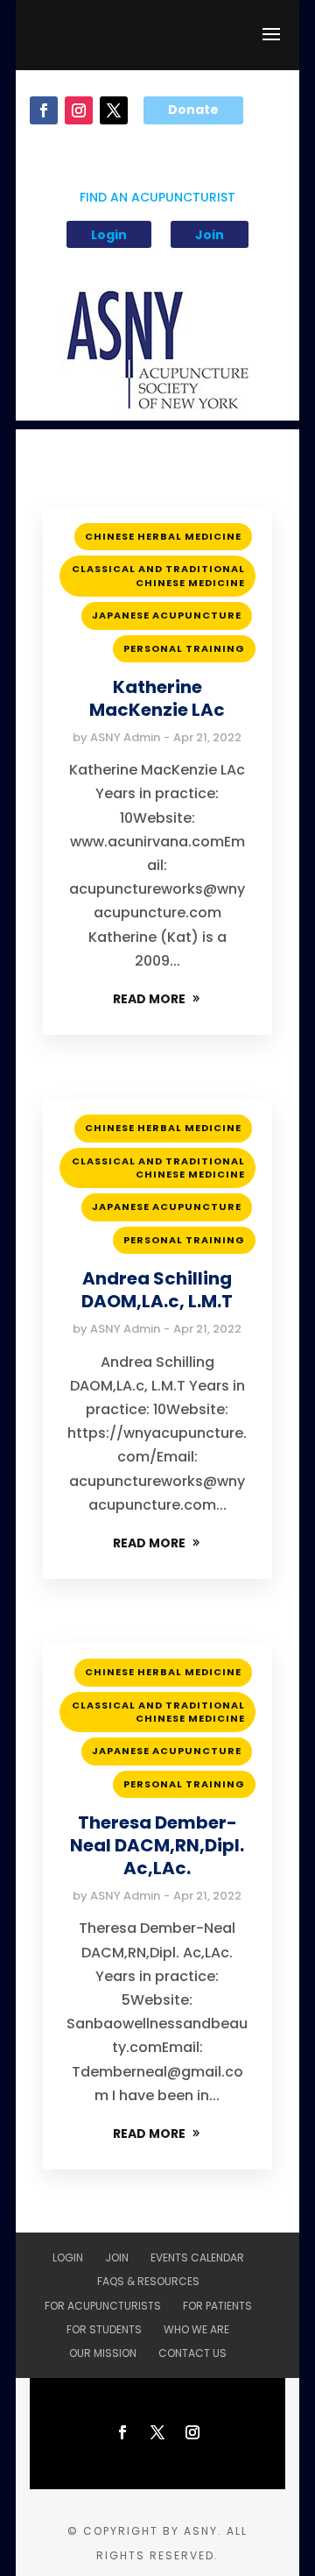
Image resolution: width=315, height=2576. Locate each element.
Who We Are (196, 2329)
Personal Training (184, 648)
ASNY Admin (125, 737)
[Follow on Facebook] (44, 110)
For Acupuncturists (103, 2306)
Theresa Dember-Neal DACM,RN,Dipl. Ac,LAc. (157, 1845)
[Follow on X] (114, 110)
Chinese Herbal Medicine (163, 536)
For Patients (217, 2306)
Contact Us (192, 2353)
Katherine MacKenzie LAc (157, 698)
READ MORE (149, 999)
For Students (104, 2329)
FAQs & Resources (148, 2281)
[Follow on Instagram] (79, 110)
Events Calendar (197, 2258)
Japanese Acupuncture (167, 615)
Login (109, 235)
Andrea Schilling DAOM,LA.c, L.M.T (157, 1290)
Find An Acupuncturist (157, 198)
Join (210, 235)
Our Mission (103, 2353)
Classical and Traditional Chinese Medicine (158, 575)
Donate (193, 110)
